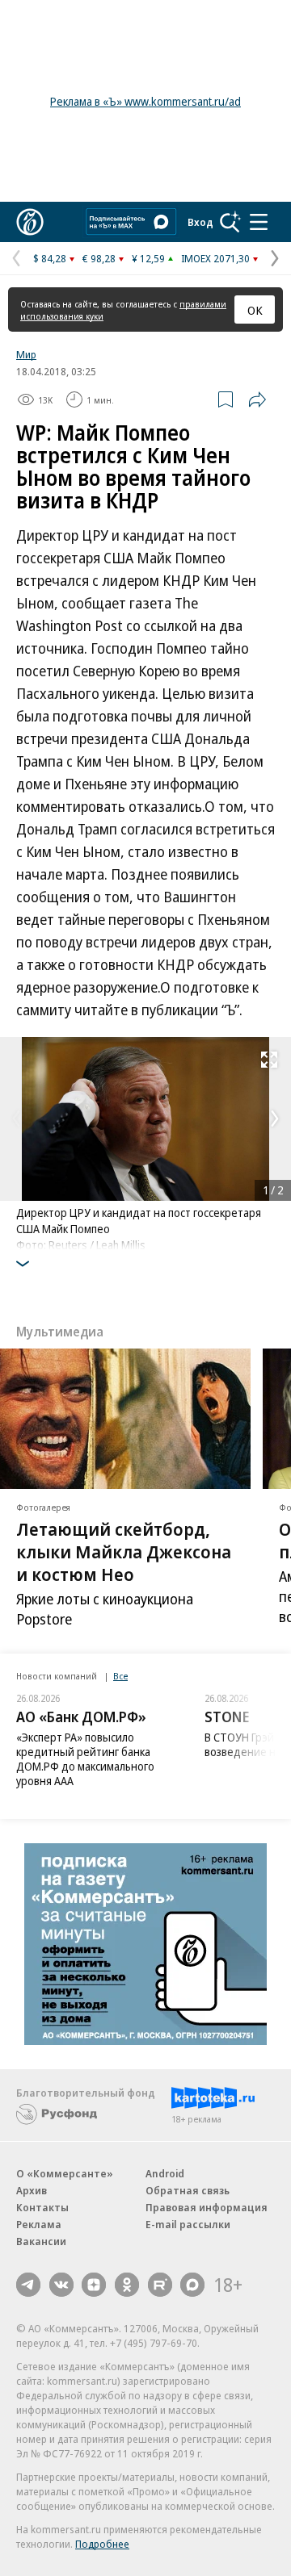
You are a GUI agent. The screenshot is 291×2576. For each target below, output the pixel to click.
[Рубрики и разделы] (259, 222)
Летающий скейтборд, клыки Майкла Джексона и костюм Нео (124, 1551)
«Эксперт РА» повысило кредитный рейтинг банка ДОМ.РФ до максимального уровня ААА (85, 1759)
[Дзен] (94, 2285)
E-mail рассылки (188, 2224)
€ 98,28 (99, 258)
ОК (255, 310)
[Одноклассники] (127, 2285)
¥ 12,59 (148, 258)
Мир (26, 354)
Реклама (39, 2224)
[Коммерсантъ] (30, 222)
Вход (200, 222)
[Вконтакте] (61, 2285)
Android (165, 2173)
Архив (32, 2190)
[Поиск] (230, 222)
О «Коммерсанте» (65, 2173)
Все (120, 1676)
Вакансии (41, 2241)
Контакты (42, 2207)
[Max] (192, 2285)
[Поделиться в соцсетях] (257, 399)
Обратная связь (188, 2190)
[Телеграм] (28, 2285)
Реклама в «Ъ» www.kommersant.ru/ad (145, 101)
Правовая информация (207, 2207)
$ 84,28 (50, 258)
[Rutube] (160, 2285)
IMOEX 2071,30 (215, 258)
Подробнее (102, 2544)
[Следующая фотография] (275, 1119)
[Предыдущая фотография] (16, 1119)
